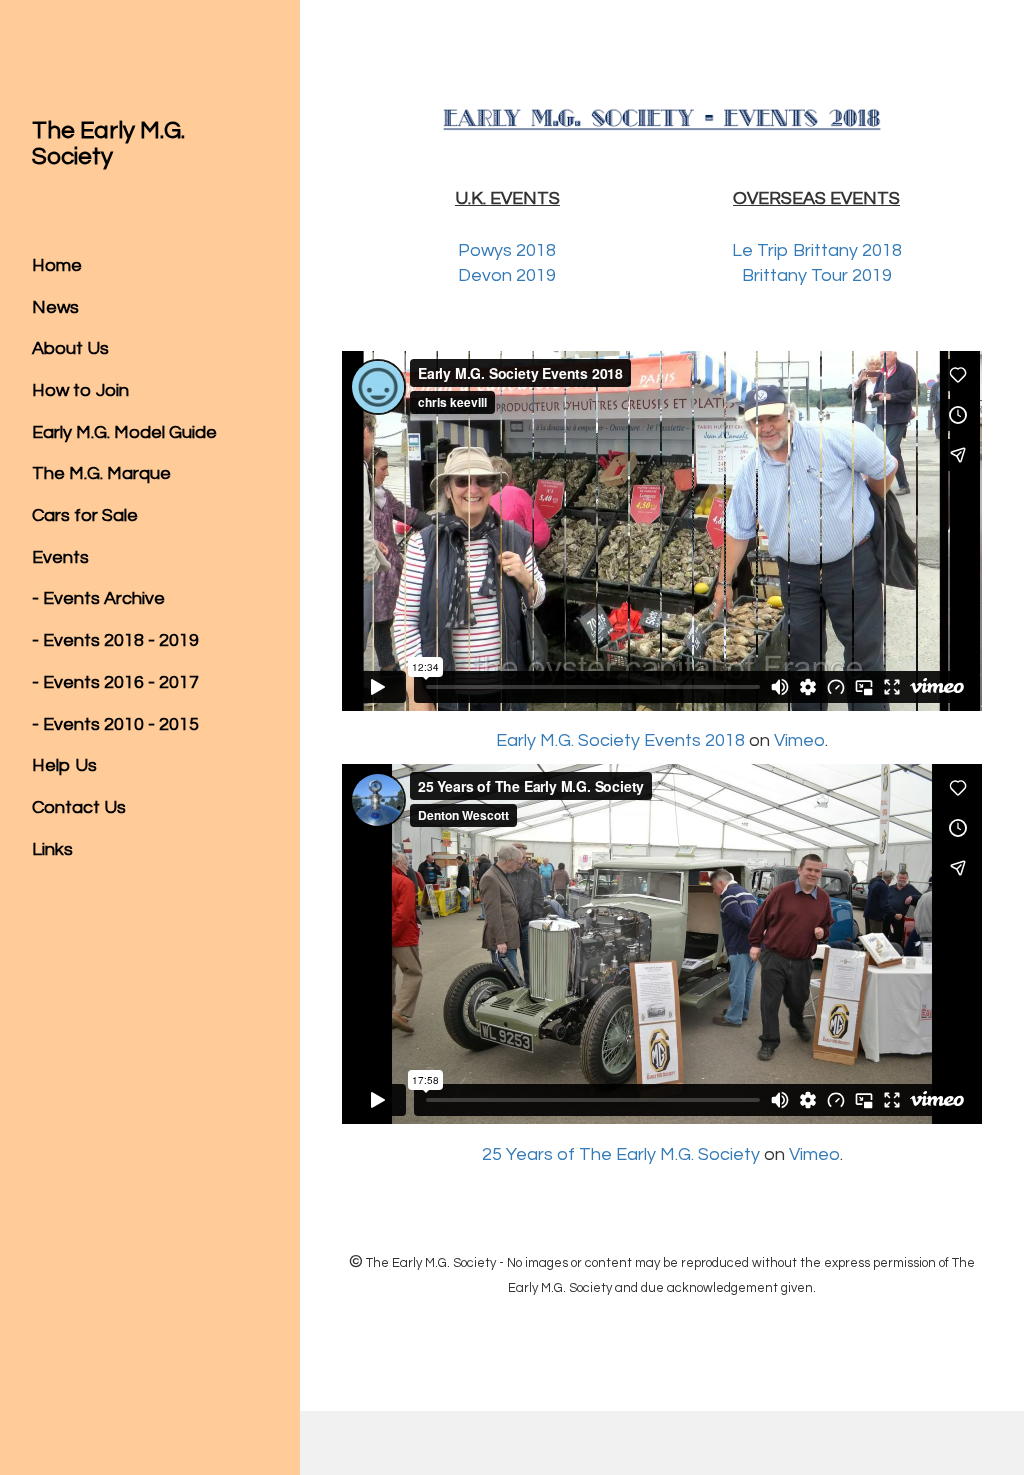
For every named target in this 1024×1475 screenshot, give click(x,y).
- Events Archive (98, 598)
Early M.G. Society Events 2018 (620, 740)
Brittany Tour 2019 (817, 275)
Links (52, 849)
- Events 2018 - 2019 (115, 640)
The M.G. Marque (101, 473)
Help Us (64, 765)
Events (60, 557)
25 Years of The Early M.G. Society (621, 1154)
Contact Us (79, 807)
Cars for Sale (85, 515)
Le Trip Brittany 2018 (817, 250)
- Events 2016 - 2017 (115, 682)
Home (57, 265)
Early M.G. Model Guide (124, 432)
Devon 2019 (507, 275)
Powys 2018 (507, 250)
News (55, 307)
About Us (70, 348)
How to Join (80, 390)
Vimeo (799, 740)
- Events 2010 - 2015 (115, 724)
